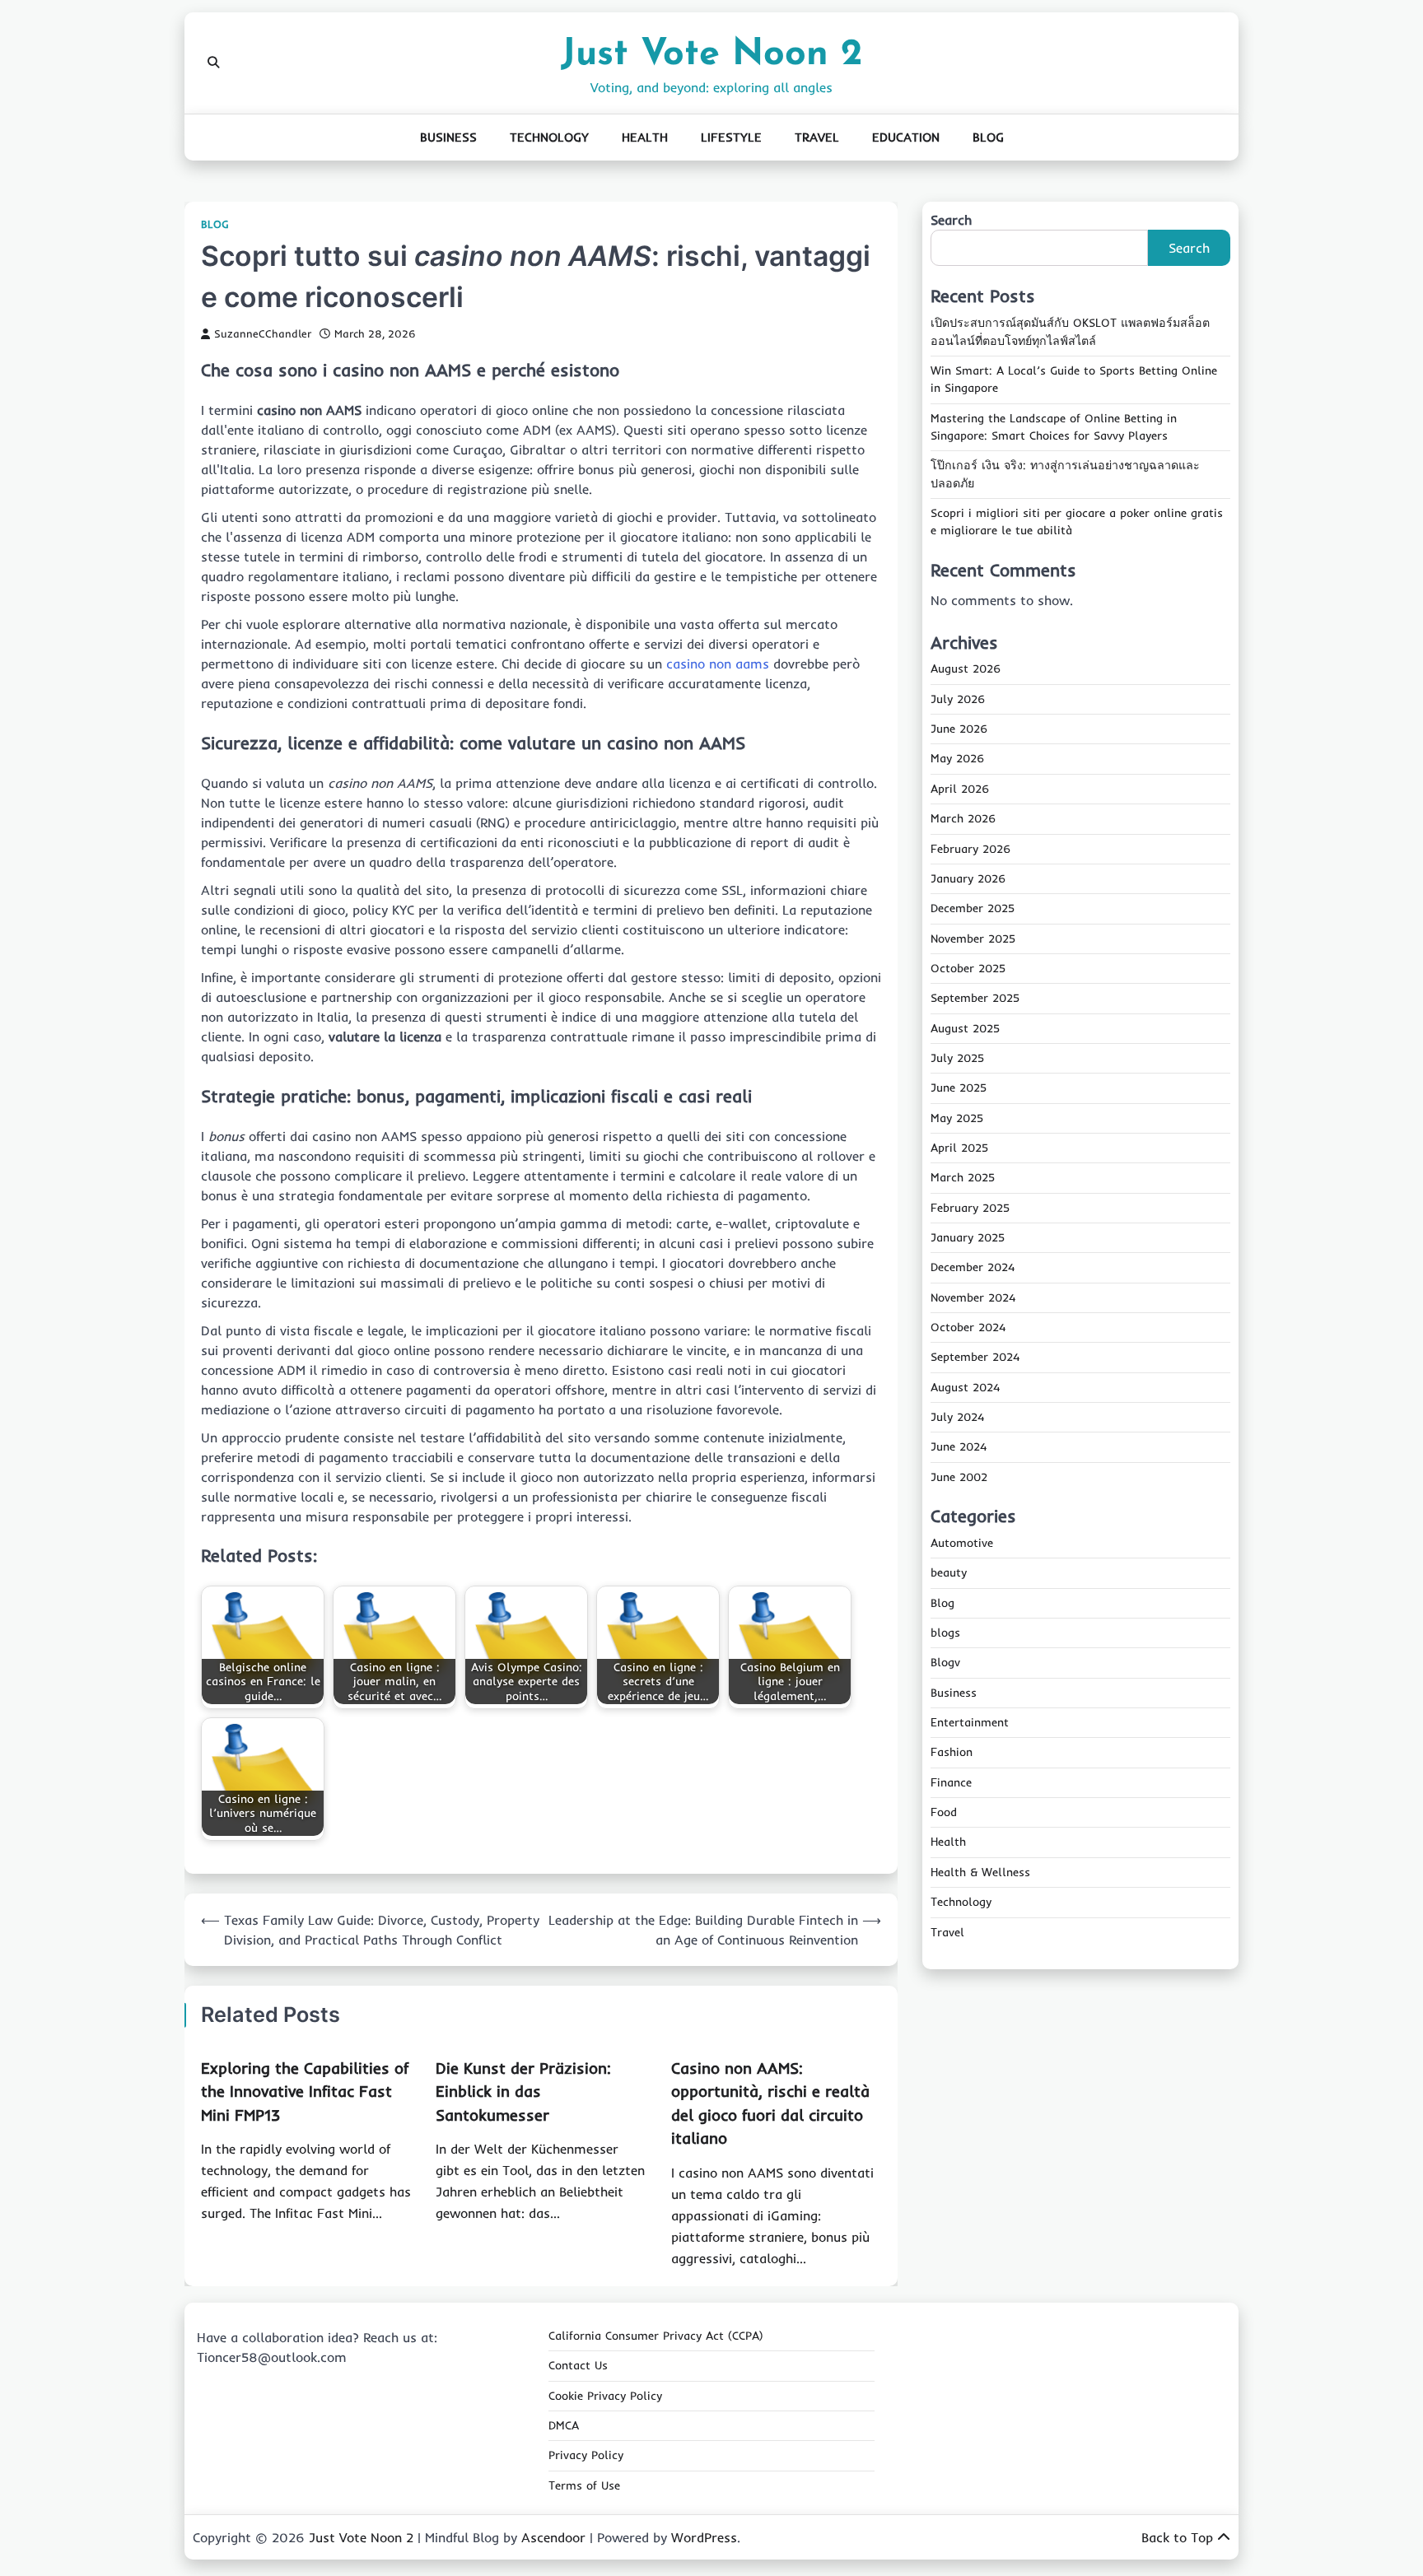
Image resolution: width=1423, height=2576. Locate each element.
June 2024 (959, 1446)
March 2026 (963, 818)
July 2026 (958, 699)
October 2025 (968, 968)
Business (448, 137)
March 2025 (963, 1177)
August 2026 (966, 669)
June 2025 (959, 1088)
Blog (988, 137)
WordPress (704, 2537)
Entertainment (970, 1722)
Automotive (962, 1543)
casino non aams (718, 664)
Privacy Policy (586, 2455)
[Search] (213, 63)
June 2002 (959, 1477)
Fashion (952, 1753)
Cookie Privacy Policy (605, 2396)
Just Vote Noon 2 (711, 55)
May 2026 (957, 759)
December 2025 (973, 908)
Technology (549, 137)
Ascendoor (553, 2537)
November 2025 (973, 939)
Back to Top (1177, 2537)
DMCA (564, 2425)
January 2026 (968, 878)
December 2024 (973, 1267)
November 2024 (973, 1297)
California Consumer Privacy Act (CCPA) (656, 2336)
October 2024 (968, 1327)
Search (951, 220)
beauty (949, 1572)
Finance (951, 1782)
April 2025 (959, 1148)
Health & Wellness (980, 1872)
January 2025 (968, 1237)
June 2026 (959, 729)
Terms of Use (584, 2485)
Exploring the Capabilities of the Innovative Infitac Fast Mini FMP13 (305, 2092)
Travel (817, 137)
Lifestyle (731, 137)
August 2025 (965, 1028)
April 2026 (960, 789)
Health (645, 137)
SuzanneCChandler (263, 333)
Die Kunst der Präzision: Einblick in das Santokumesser (523, 2092)
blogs (945, 1633)
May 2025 (957, 1118)
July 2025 (957, 1058)
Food (944, 1812)
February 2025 (970, 1208)
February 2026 (970, 849)
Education (906, 137)
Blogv (945, 1662)
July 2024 (957, 1417)
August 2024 (965, 1387)
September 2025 (975, 998)
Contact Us (578, 2365)
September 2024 (975, 1357)
